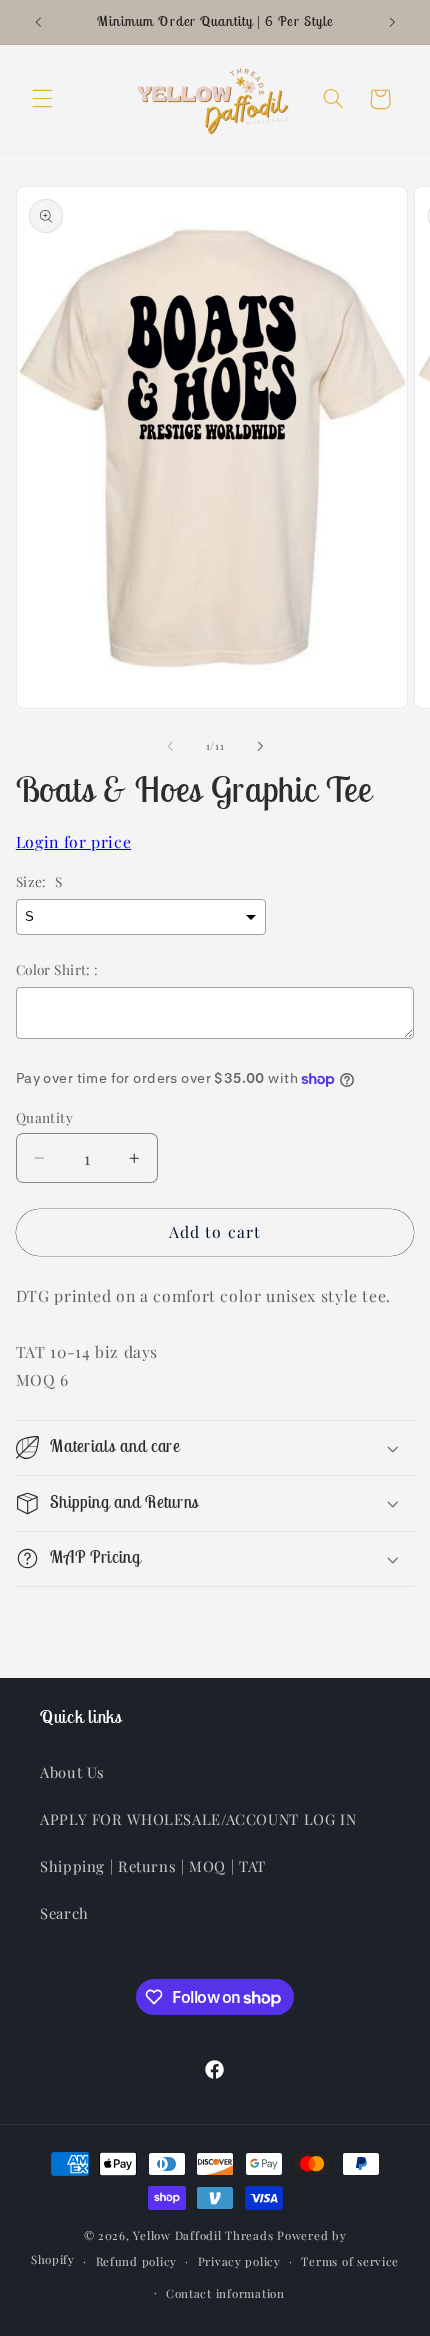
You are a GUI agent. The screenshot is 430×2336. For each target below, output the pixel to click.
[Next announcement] (392, 22)
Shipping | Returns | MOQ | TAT (153, 1866)
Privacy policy (239, 2261)
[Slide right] (260, 746)
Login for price (73, 841)
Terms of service (350, 2261)
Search (64, 1913)
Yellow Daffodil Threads (203, 2235)
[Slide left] (170, 746)
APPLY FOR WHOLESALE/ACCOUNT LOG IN (198, 1819)
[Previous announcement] (38, 22)
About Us (72, 1772)
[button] (42, 99)
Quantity (44, 1117)
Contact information (225, 2293)
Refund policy (137, 2261)
